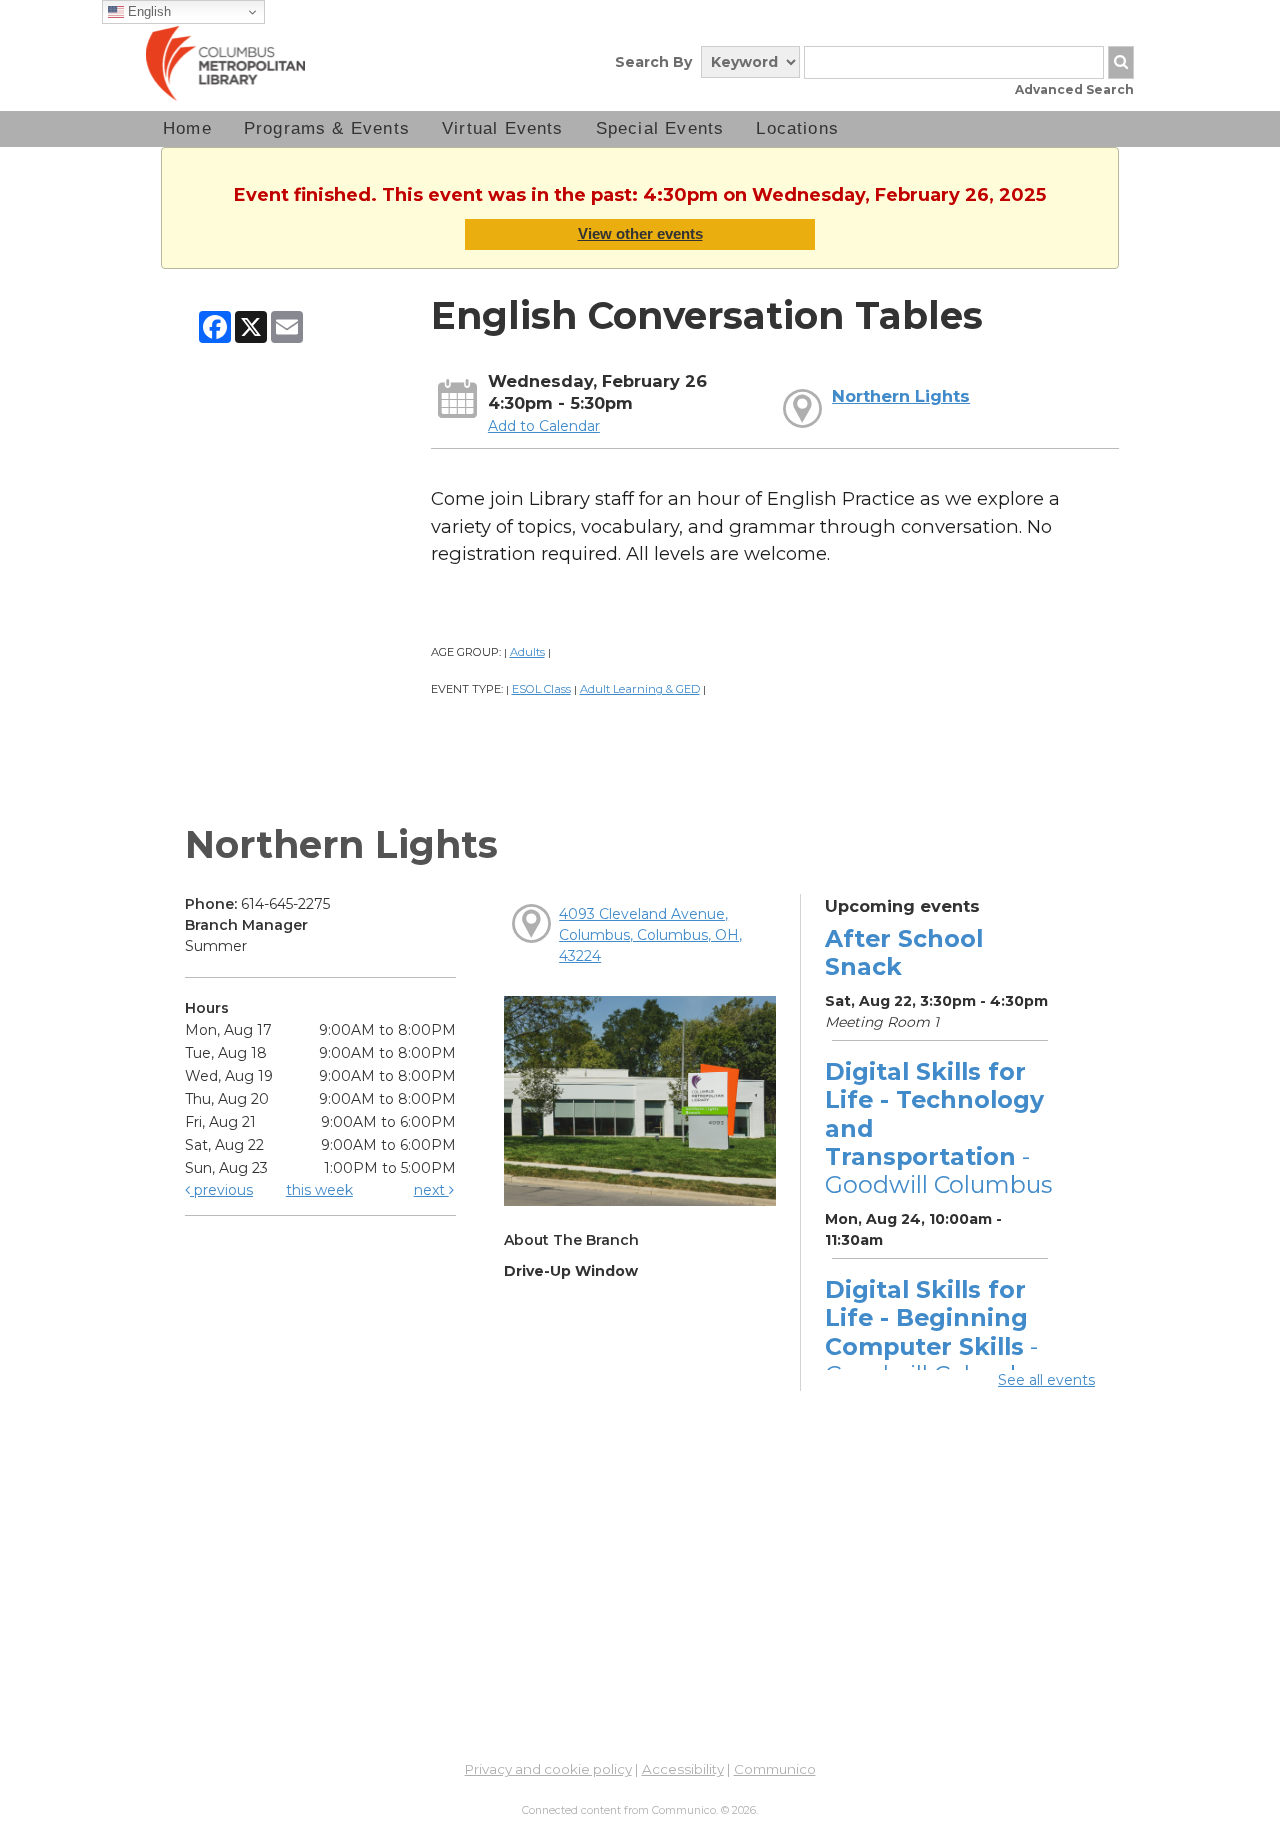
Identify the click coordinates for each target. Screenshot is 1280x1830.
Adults (527, 652)
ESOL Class (541, 689)
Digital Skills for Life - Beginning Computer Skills (938, 1332)
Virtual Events (503, 128)
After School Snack (904, 952)
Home (187, 128)
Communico (775, 1769)
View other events (640, 233)
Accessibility (683, 1769)
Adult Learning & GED (640, 689)
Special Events (660, 128)
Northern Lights (901, 396)
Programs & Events (327, 128)
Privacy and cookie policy (548, 1769)
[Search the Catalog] (1121, 62)
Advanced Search (1074, 89)
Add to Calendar (544, 426)
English (147, 11)
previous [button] (221, 1190)
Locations (797, 128)
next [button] (431, 1190)
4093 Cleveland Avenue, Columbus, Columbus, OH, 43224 (650, 935)
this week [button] (319, 1190)
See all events (1046, 1380)
